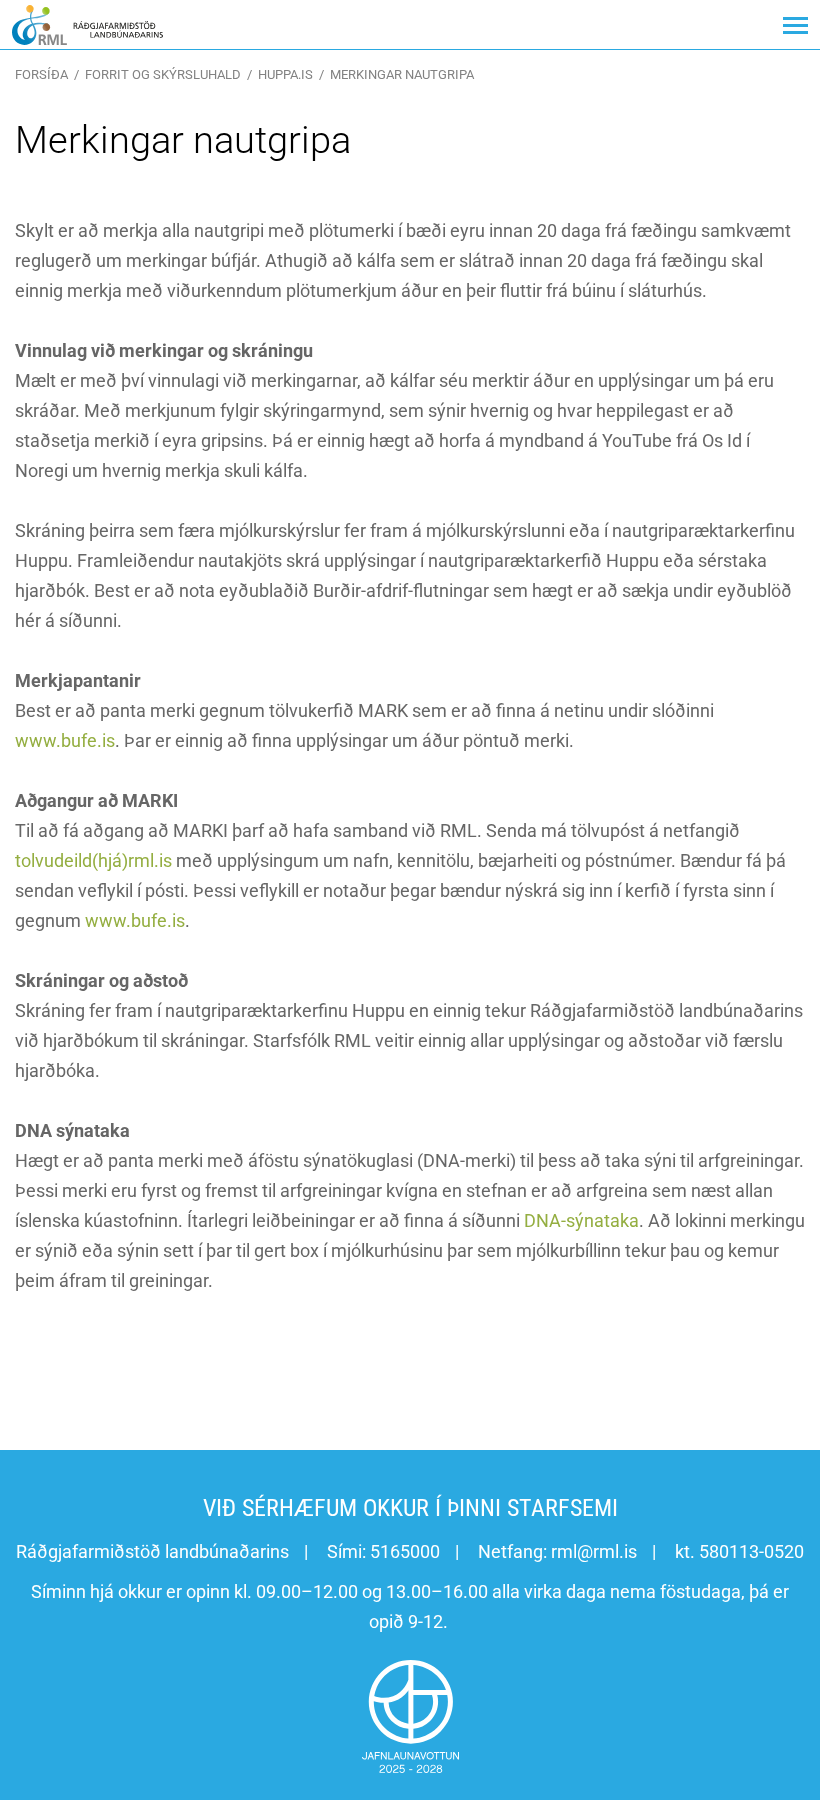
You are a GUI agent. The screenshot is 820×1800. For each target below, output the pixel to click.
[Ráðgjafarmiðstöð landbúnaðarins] (87, 24)
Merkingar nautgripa (402, 74)
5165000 (405, 1551)
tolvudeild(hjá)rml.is (93, 860)
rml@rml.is (594, 1551)
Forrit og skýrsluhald (163, 74)
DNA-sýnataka (581, 1220)
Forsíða (41, 74)
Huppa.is (285, 74)
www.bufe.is (65, 740)
